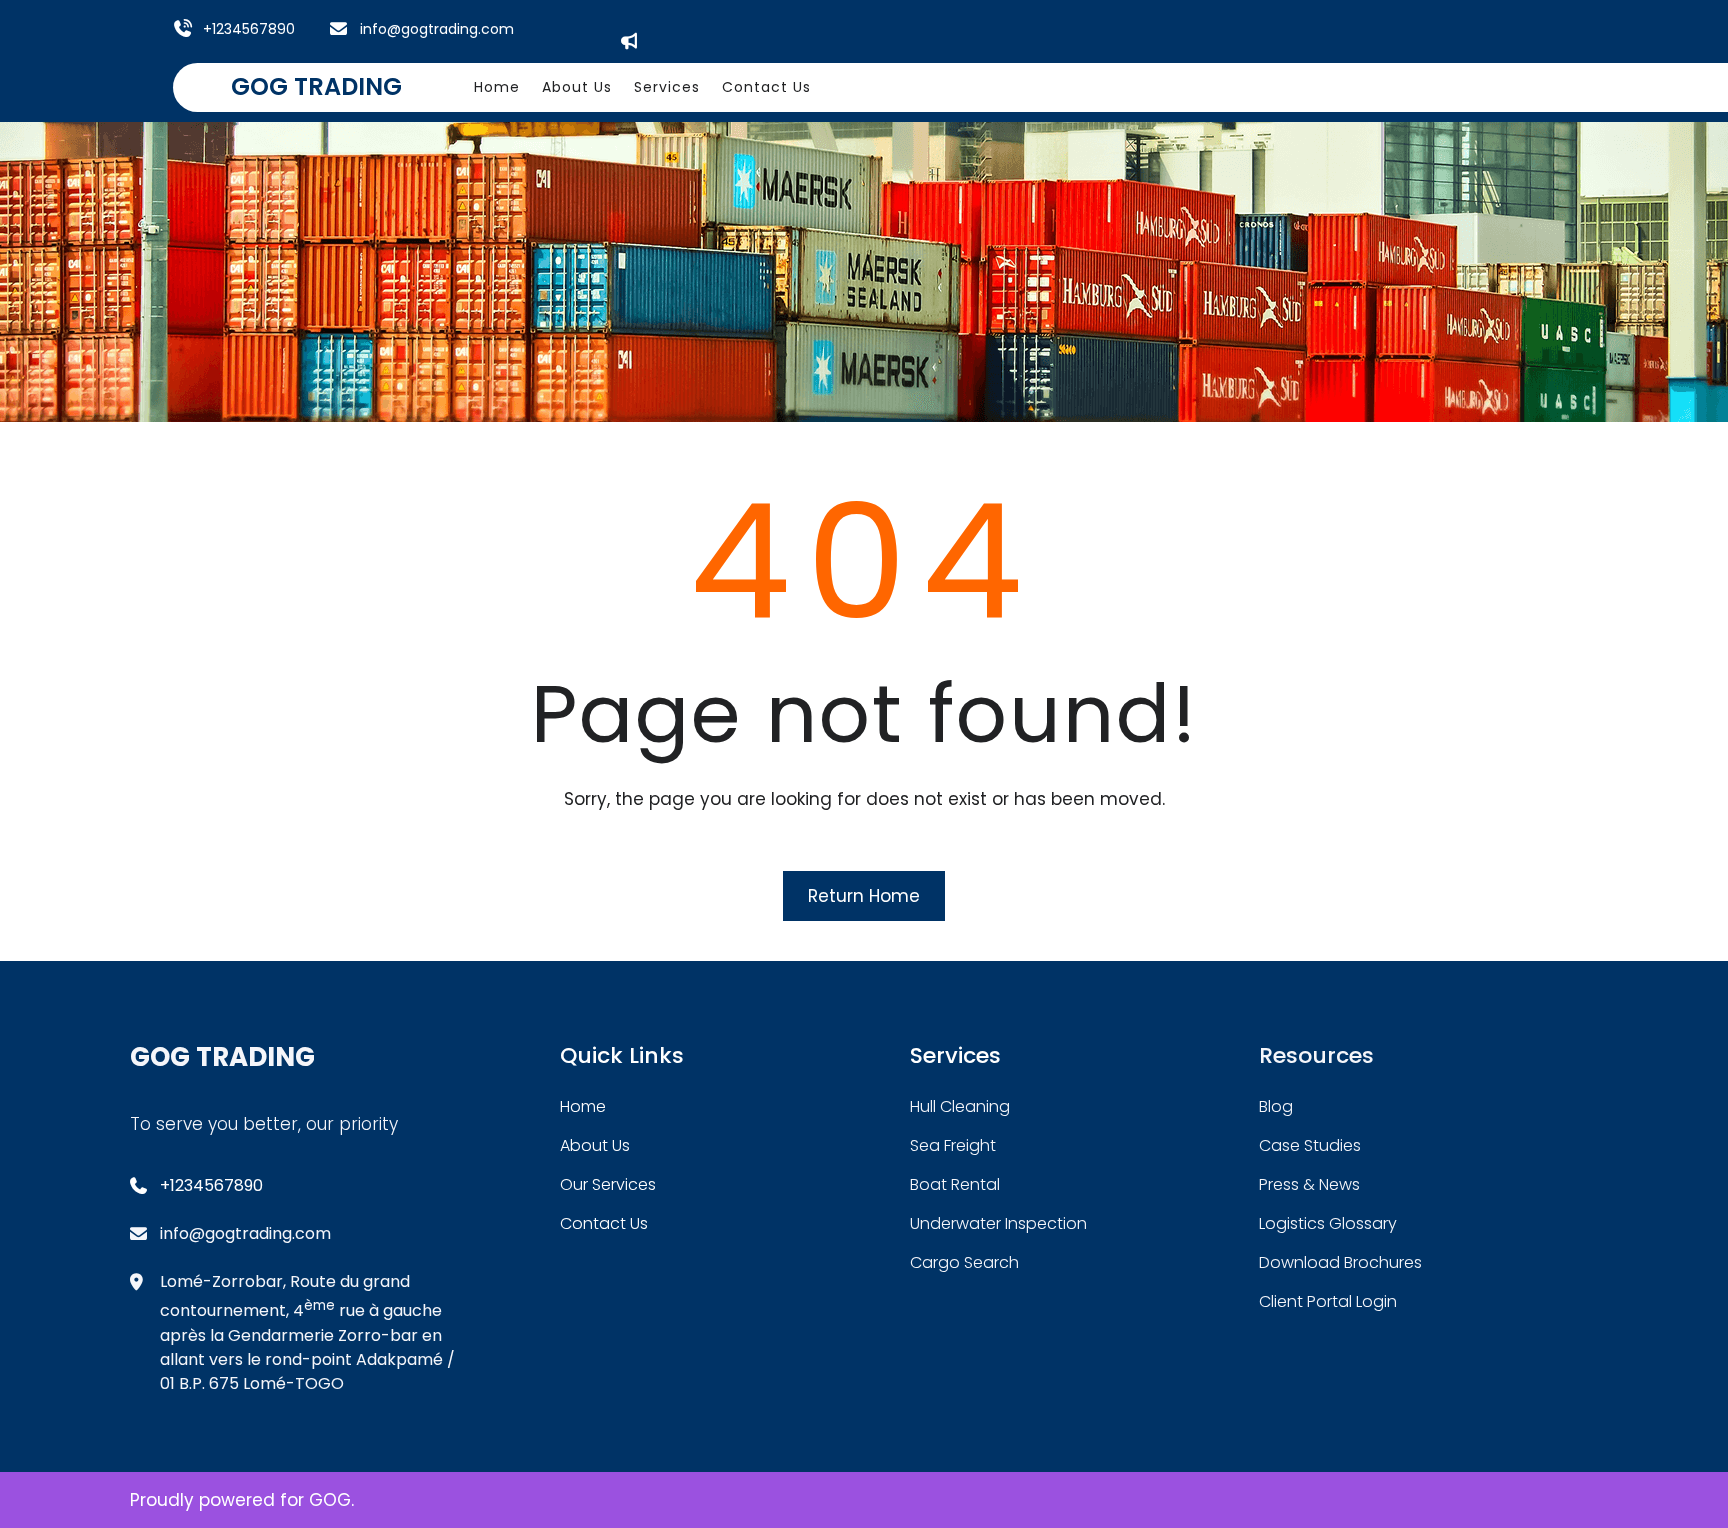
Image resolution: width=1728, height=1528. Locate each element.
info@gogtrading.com (437, 29)
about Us (595, 1145)
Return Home (864, 896)
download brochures (1340, 1262)
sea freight (953, 1145)
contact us (604, 1223)
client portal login (1328, 1301)
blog (1276, 1106)
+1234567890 (249, 29)
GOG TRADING (316, 86)
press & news (1309, 1184)
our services (608, 1184)
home (583, 1106)
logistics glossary (1328, 1223)
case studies (1310, 1145)
